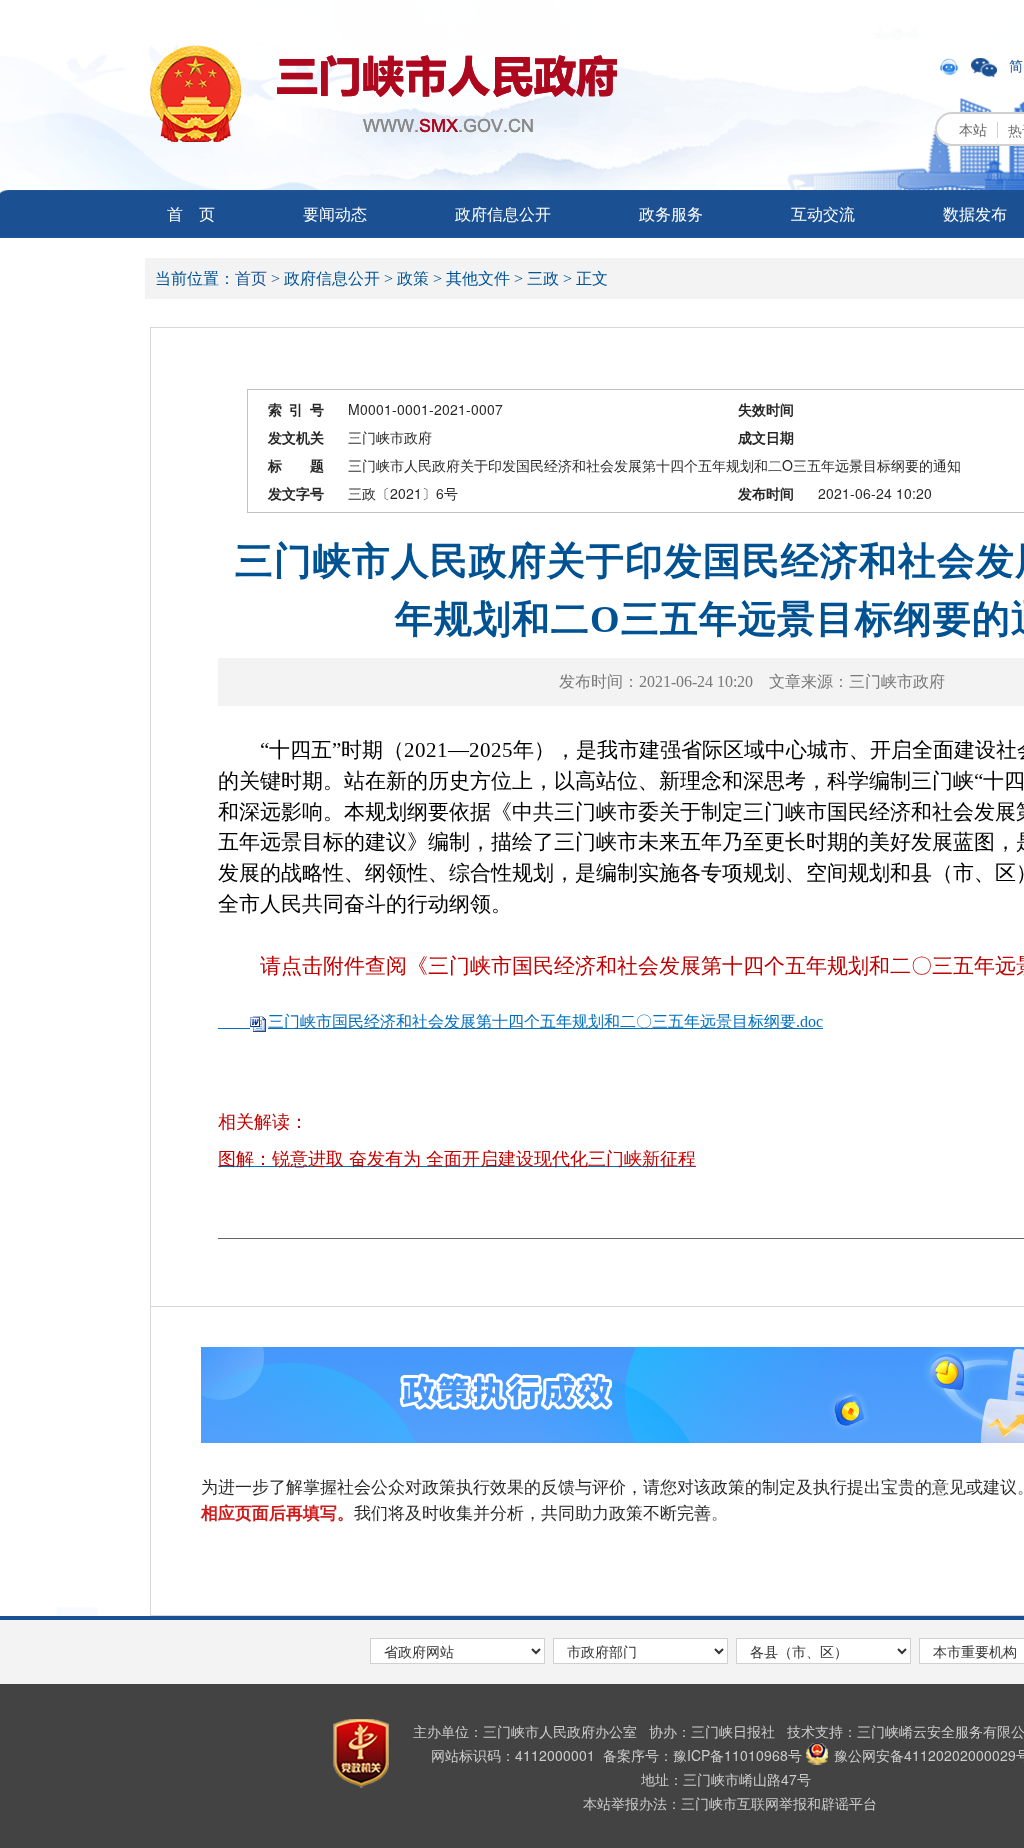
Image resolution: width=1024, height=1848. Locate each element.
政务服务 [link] (671, 213)
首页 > (257, 278)
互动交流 (823, 213)
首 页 (191, 213)
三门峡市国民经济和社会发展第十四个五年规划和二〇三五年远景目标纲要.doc (545, 1021)
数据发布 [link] (975, 213)
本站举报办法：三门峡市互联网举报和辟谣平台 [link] (730, 1803)
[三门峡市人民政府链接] (383, 93)
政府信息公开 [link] (503, 213)
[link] (951, 65)
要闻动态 (335, 213)
